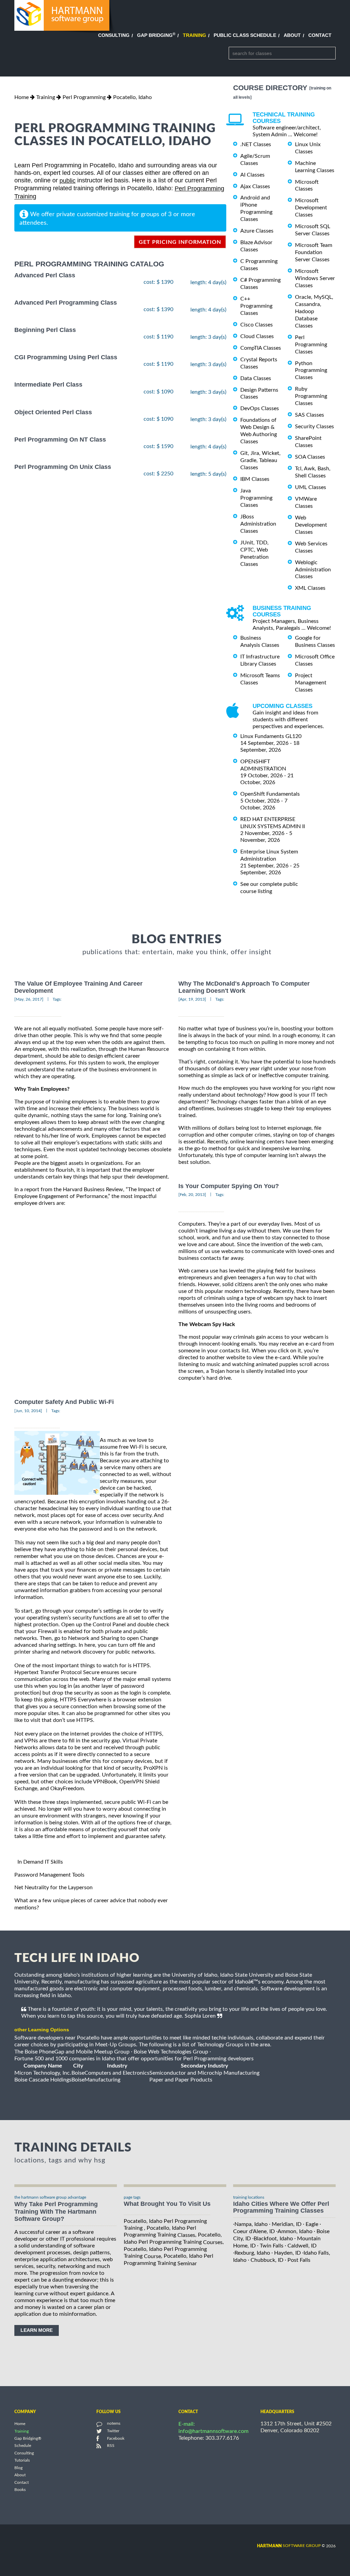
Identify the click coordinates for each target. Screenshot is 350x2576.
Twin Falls (272, 2246)
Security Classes (314, 427)
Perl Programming (84, 97)
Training (194, 35)
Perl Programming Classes (311, 345)
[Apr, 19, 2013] (192, 999)
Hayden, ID (287, 2253)
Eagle (312, 2224)
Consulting (114, 35)
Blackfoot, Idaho (273, 2239)
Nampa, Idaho (251, 2224)
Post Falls (299, 2260)
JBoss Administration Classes (258, 524)
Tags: (57, 999)
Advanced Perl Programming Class (66, 303)
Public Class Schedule (245, 35)
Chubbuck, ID (267, 2260)
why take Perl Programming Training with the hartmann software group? (56, 2212)
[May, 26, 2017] (29, 999)
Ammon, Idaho (295, 2231)
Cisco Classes (257, 325)
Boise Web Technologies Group (171, 2052)
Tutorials (22, 2461)
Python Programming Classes (311, 370)
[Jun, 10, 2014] (28, 1411)
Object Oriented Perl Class (53, 412)
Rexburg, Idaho (252, 2253)
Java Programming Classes (256, 498)
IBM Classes (255, 479)
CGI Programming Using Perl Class (66, 357)
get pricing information (180, 242)
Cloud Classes (257, 336)
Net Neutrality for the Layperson (53, 1888)
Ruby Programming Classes (311, 396)
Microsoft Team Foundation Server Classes (314, 252)
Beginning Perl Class (45, 330)
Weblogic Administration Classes (313, 570)
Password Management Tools (49, 1875)
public (68, 181)
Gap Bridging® (28, 2438)
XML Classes (310, 588)
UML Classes (311, 487)
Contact (320, 35)
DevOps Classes (260, 408)
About (292, 35)
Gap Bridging (156, 35)
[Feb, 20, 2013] (192, 1195)
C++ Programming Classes (256, 306)
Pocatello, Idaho (132, 97)
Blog (18, 2468)
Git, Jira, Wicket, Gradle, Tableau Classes (260, 460)
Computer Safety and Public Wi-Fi (64, 1402)
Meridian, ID (287, 2224)
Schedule (23, 2446)
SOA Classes (310, 457)
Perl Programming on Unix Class (63, 467)
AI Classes (252, 175)
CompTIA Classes (261, 348)
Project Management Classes (311, 683)
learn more (37, 2330)
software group (289, 2546)
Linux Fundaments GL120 (271, 736)
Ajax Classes (255, 186)
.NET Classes (256, 144)
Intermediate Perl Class (48, 385)
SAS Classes (309, 415)
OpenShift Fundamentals (270, 794)
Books (20, 2490)
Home (22, 97)
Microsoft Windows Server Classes (315, 278)
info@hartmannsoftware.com (213, 2431)
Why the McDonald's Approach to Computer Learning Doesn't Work (244, 987)
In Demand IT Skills (40, 1862)
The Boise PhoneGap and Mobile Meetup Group (72, 2052)
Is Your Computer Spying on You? (229, 1186)
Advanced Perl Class (45, 275)
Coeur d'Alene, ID (254, 2231)
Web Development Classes (311, 525)
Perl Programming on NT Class (60, 440)
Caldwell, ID (302, 2246)
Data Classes (256, 378)
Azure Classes (257, 231)
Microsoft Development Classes (311, 208)
